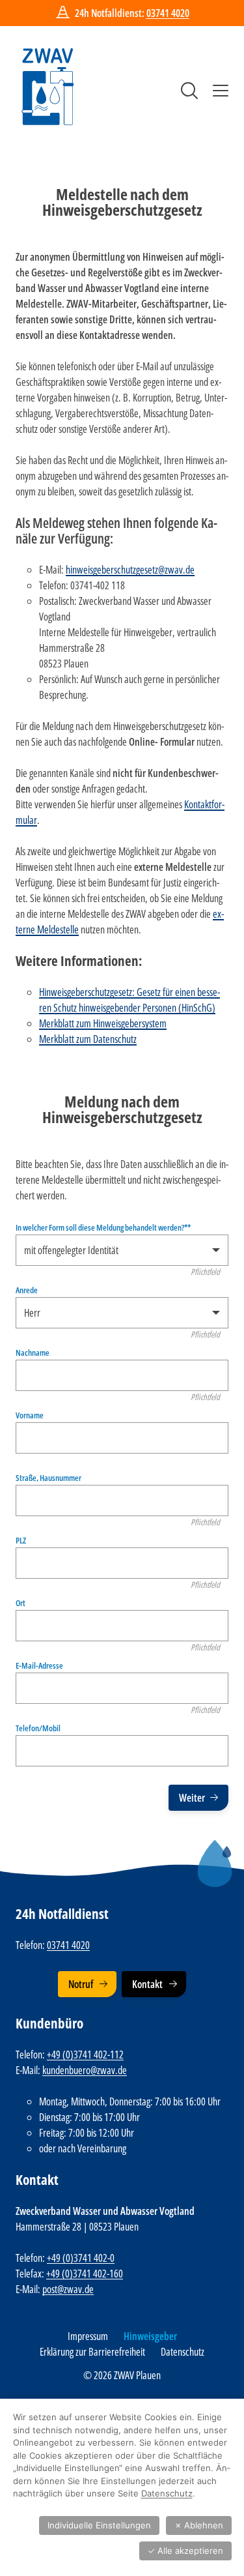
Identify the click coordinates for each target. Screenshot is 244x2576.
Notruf (81, 1984)
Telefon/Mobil (38, 1728)
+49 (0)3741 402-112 (85, 2055)
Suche (189, 91)
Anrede (27, 1290)
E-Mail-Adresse (39, 1666)
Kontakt (147, 1984)
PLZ (21, 1541)
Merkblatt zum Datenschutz (88, 1039)
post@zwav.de (68, 2289)
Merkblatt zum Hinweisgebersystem (103, 1023)
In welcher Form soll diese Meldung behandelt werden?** (103, 1228)
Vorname (30, 1415)
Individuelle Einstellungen (99, 2525)
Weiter (192, 1798)
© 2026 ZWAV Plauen (122, 2375)
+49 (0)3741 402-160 (85, 2274)
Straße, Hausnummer (48, 1478)
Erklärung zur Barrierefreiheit (92, 2352)
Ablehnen (199, 2525)
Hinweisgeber (150, 2336)
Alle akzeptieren (185, 2551)
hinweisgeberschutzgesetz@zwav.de (130, 570)
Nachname (33, 1353)
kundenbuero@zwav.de (85, 2070)
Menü (221, 91)
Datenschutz (183, 2352)
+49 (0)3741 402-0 (81, 2258)
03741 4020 (168, 13)
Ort (20, 1603)
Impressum (88, 2336)
